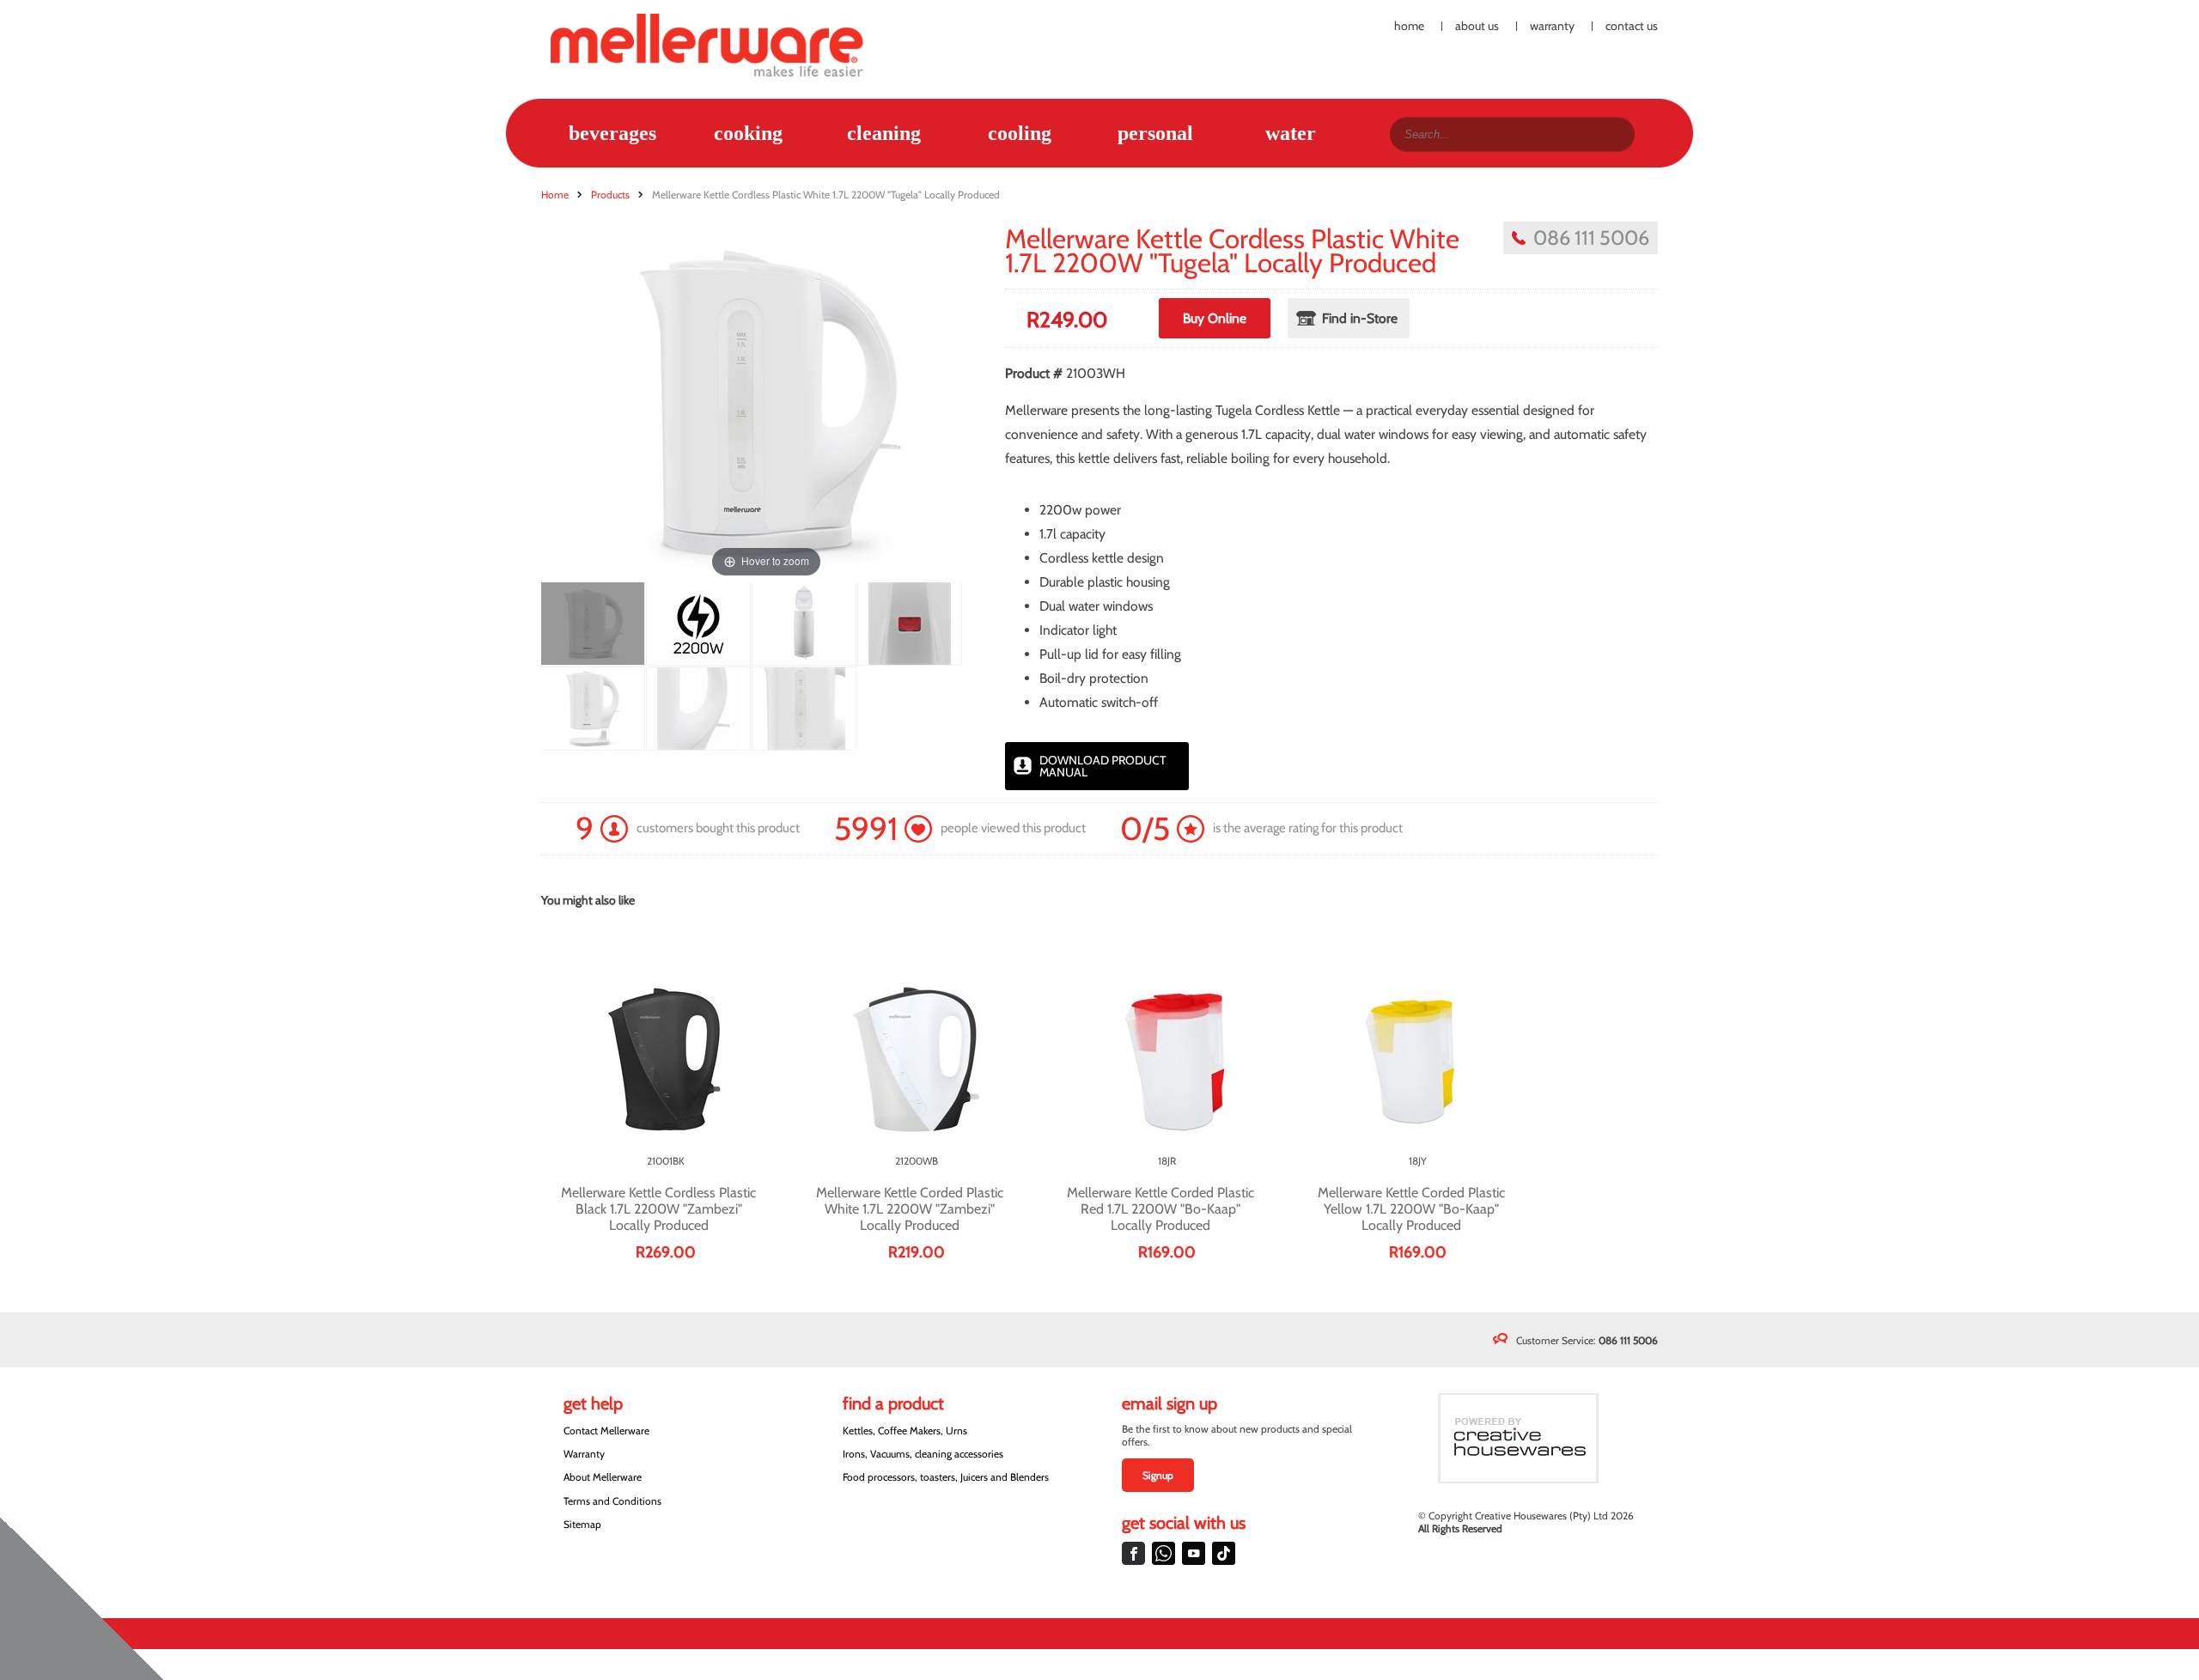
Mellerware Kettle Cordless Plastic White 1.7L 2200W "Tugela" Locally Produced (826, 195)
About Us (1477, 26)
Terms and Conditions (612, 1501)
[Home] (716, 44)
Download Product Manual (1103, 766)
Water (1291, 133)
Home (1409, 26)
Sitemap (582, 1524)
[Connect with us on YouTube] (1194, 1553)
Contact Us (1632, 26)
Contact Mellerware (606, 1430)
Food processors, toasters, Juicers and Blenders (946, 1477)
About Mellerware (603, 1477)
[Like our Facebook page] (1133, 1553)
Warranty (1552, 26)
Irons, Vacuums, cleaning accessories (923, 1454)
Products (610, 195)
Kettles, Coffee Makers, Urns (905, 1430)
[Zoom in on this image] (593, 624)
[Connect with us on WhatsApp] (1163, 1553)
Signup (1158, 1475)
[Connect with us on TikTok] (1224, 1553)
